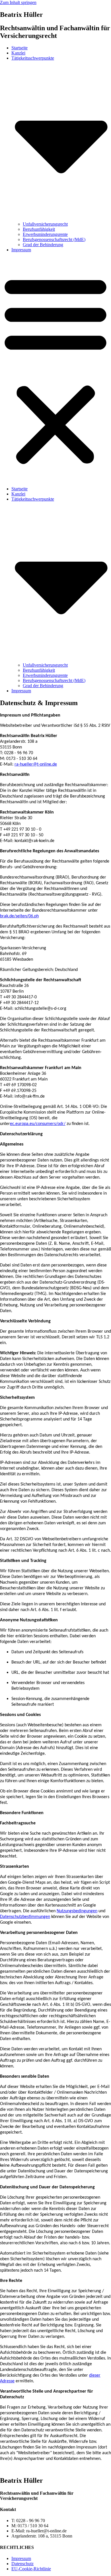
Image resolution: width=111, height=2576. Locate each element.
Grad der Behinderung (43, 245)
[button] (55, 369)
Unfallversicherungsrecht (45, 224)
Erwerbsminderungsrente (45, 234)
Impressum (21, 250)
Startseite (19, 48)
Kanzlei (18, 53)
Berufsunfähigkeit (39, 229)
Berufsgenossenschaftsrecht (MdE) (54, 239)
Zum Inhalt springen (18, 2)
